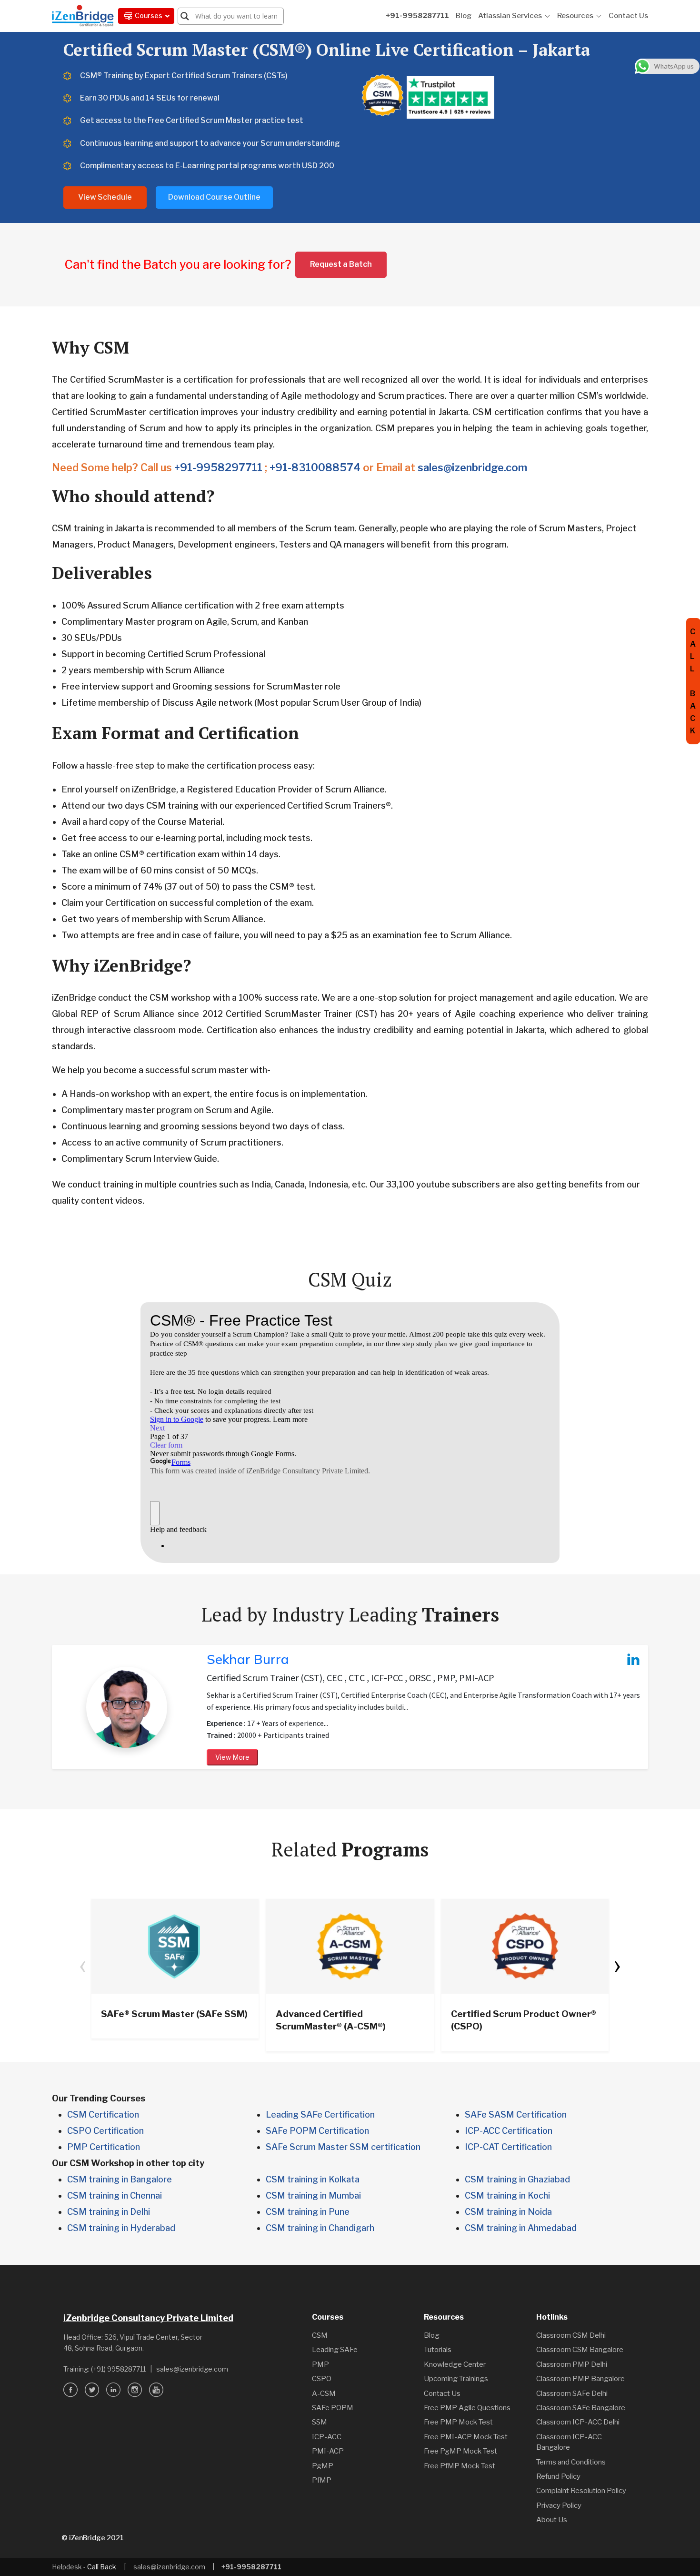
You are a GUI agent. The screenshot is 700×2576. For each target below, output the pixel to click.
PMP (320, 2364)
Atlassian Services (510, 16)
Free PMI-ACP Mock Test (466, 2437)
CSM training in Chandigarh (320, 2228)
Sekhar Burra (248, 1659)
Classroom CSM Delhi (571, 2335)
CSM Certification (103, 2115)
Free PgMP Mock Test (460, 2451)
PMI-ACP (328, 2451)
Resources (575, 16)
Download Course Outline (214, 197)
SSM (320, 2422)
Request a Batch (341, 264)
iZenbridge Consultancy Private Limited (148, 2318)
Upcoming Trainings (456, 2379)
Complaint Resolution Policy (581, 2491)
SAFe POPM (333, 2408)
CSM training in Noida (508, 2212)
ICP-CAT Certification (508, 2147)
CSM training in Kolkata (313, 2179)
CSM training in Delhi (109, 2212)
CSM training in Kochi (507, 2196)
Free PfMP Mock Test (460, 2466)
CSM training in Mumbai (313, 2196)
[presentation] (83, 1964)
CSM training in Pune (308, 2212)
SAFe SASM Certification (516, 2115)
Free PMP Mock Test (458, 2422)
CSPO (322, 2379)
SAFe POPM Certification (317, 2131)
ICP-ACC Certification (509, 2131)
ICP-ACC (327, 2437)
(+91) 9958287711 (118, 2369)
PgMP (323, 2466)
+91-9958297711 (218, 467)
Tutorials (438, 2350)
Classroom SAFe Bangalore (581, 2408)
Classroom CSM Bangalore (580, 2350)
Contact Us (628, 16)
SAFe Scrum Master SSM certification (343, 2147)
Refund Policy (558, 2476)
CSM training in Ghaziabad (517, 2179)
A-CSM (324, 2393)
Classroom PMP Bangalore (580, 2379)
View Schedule (105, 197)
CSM (320, 2335)
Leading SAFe (335, 2350)
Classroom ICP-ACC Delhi (578, 2422)
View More (232, 1757)
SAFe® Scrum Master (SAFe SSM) (174, 2014)
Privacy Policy (559, 2505)
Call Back (102, 2567)
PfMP (322, 2480)
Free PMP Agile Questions (467, 2408)
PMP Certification (104, 2147)
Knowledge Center (455, 2364)
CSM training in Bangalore (120, 2179)
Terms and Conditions (571, 2462)
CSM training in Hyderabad (121, 2228)
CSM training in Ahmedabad (521, 2228)
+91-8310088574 (315, 467)
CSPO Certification (105, 2131)
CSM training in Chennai (115, 2196)
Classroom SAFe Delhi (572, 2393)
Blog (464, 16)
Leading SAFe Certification (320, 2115)
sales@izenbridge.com (472, 467)
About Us (552, 2520)
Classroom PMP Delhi (572, 2364)
